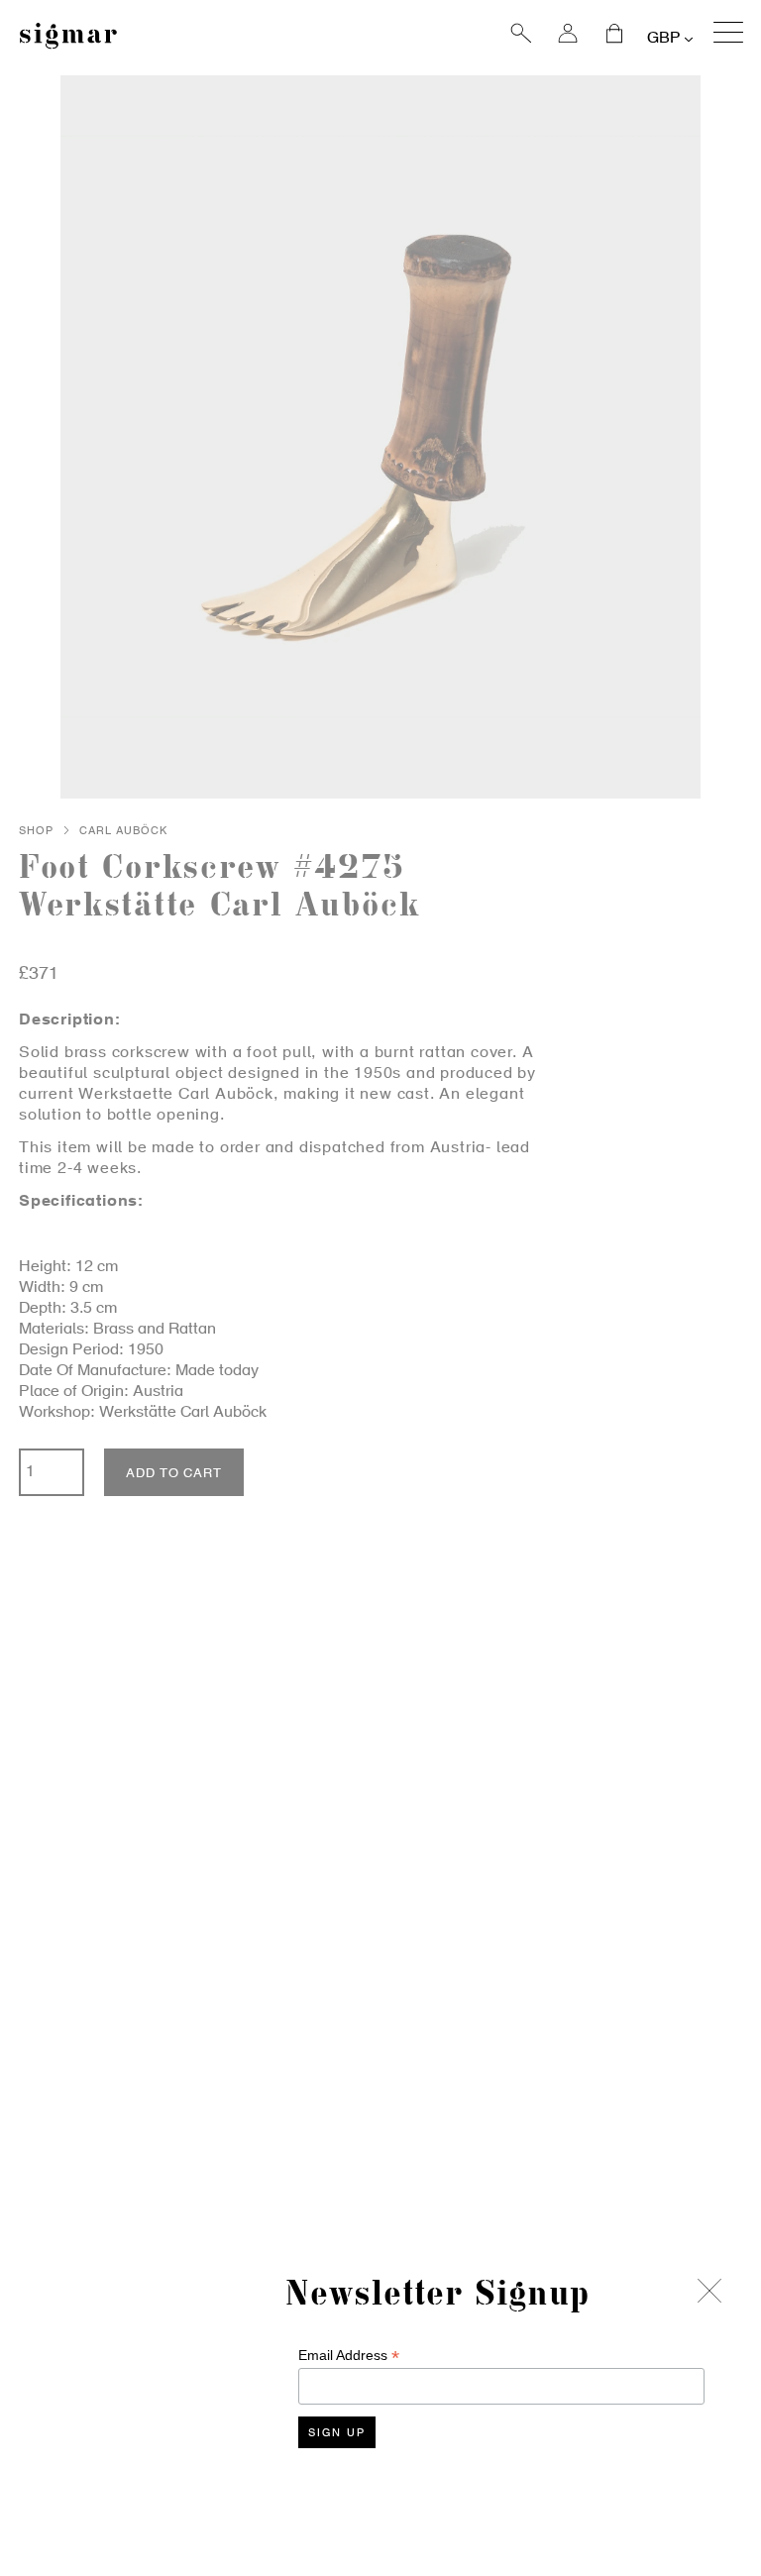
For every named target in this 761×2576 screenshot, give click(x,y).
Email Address (349, 2356)
